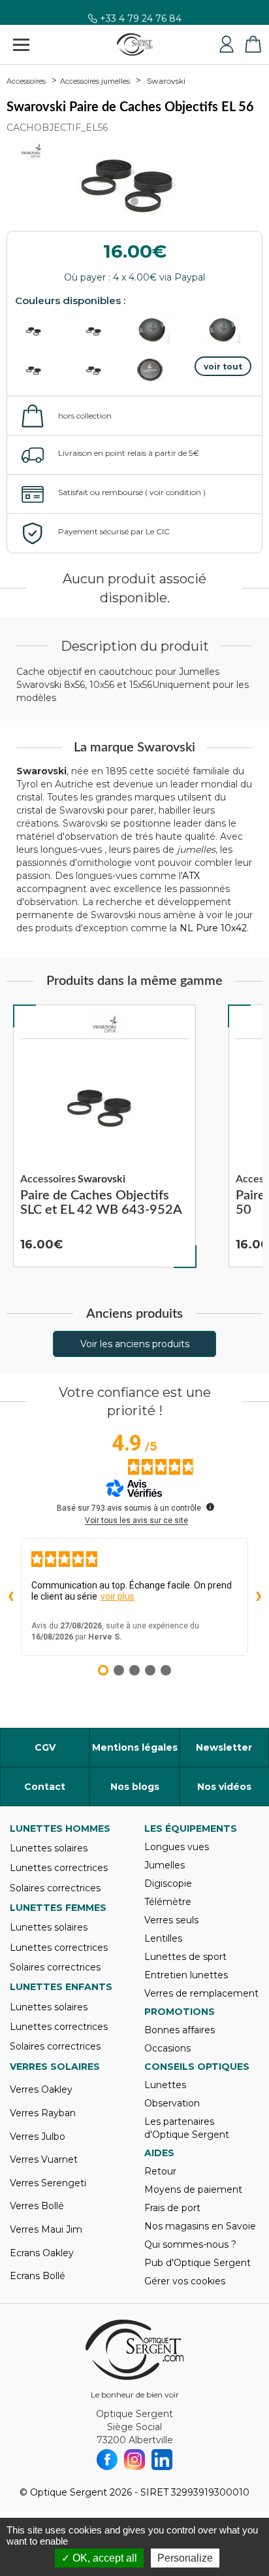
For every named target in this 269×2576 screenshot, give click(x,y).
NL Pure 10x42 (213, 928)
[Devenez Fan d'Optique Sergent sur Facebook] (107, 2460)
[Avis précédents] (10, 1597)
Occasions (167, 2048)
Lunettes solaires (49, 1848)
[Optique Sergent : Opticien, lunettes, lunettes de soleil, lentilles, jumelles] (135, 44)
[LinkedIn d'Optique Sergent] (162, 2460)
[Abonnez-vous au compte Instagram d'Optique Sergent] (134, 2460)
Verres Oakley (41, 2089)
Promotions (180, 2012)
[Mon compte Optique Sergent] (227, 44)
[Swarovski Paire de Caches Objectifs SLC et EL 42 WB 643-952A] (104, 1136)
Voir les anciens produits (135, 1344)
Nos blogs (135, 1787)
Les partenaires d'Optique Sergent (187, 2128)
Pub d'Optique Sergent (198, 2263)
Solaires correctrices (55, 1888)
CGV (45, 1747)
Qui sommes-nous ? (190, 2244)
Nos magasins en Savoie (200, 2226)
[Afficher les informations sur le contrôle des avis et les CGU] (210, 1507)
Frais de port (172, 2208)
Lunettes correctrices (59, 1868)
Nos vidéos (224, 1787)
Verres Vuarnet (44, 2159)
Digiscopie (168, 1883)
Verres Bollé (37, 2206)
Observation (172, 2103)
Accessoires (26, 81)
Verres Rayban (43, 2113)
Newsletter (224, 1747)
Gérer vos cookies (185, 2281)
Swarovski (166, 81)
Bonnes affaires (180, 2030)
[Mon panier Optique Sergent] (253, 44)
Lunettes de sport (185, 1957)
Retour (160, 2171)
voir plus (118, 1596)
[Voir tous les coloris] (223, 366)
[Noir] (104, 369)
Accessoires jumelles (95, 81)
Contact (45, 1787)
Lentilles (163, 1938)
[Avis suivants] (259, 1597)
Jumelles (165, 1865)
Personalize (185, 2558)
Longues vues (177, 1847)
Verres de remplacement (201, 1993)
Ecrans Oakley (42, 2253)
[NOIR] (44, 330)
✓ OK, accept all (99, 2558)
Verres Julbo (38, 2137)
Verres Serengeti (48, 2183)
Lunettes (165, 2085)
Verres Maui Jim (46, 2229)
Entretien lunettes (186, 1975)
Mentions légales (135, 1747)
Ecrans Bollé (38, 2276)
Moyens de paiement (193, 2190)
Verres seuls (171, 1920)
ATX (191, 876)
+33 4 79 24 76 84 (141, 24)
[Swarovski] (104, 1025)
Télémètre (168, 1902)
